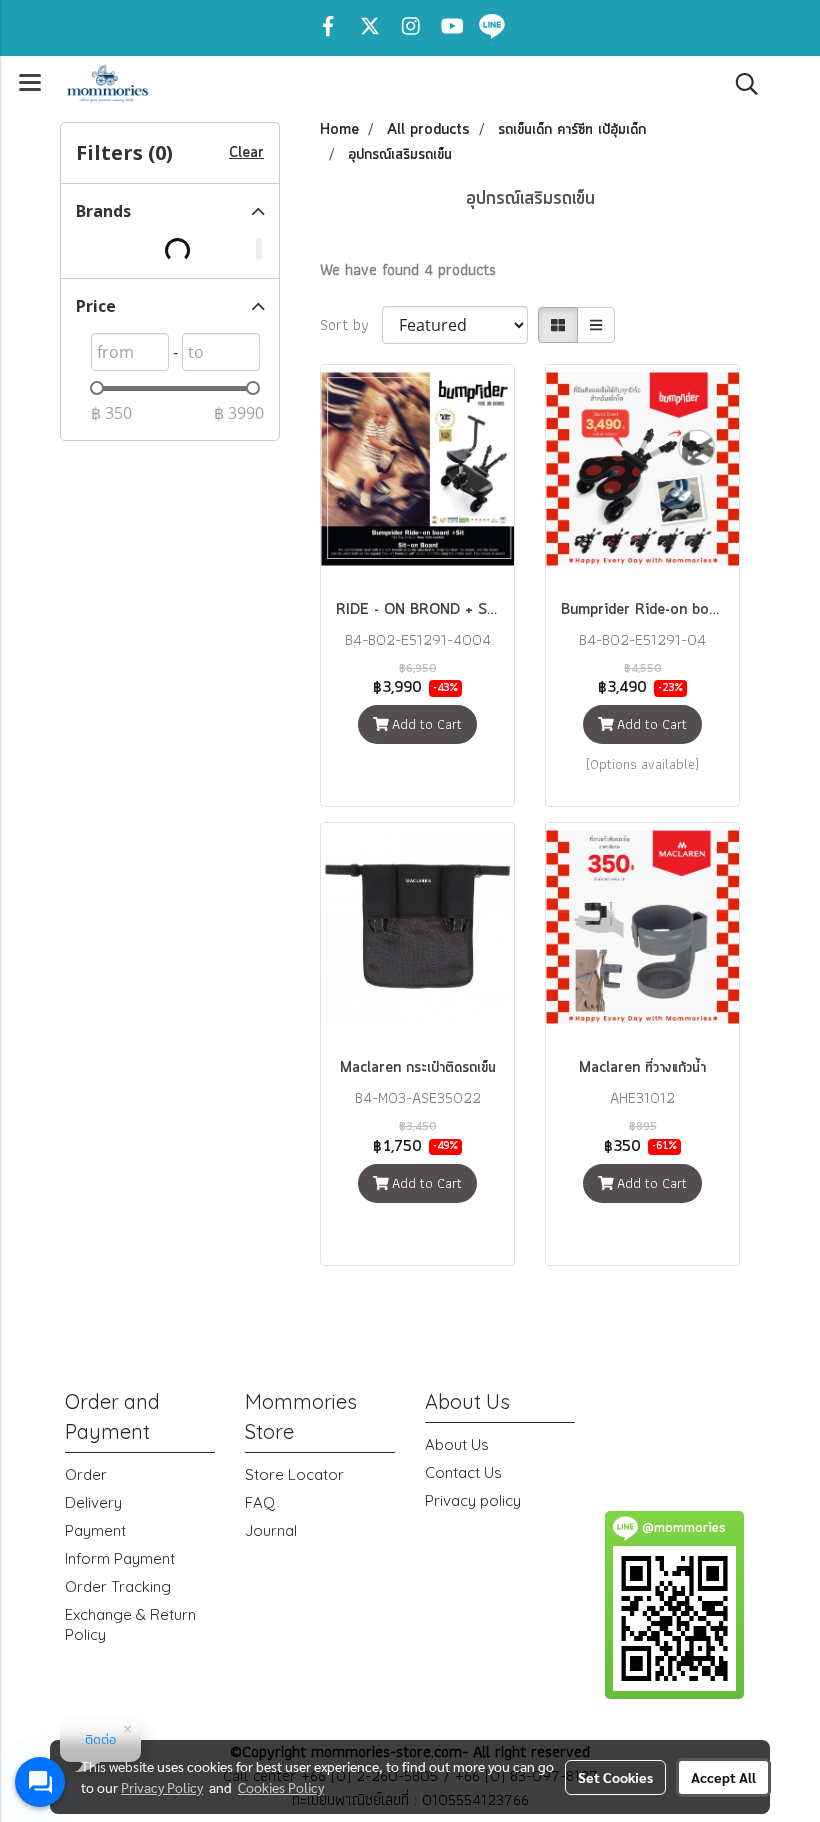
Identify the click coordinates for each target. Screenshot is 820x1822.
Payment (95, 1530)
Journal (271, 1530)
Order (86, 1474)
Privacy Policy (162, 1787)
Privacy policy (473, 1500)
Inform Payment (120, 1558)
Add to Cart (425, 724)
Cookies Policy (281, 1787)
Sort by (351, 325)
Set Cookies (615, 1777)
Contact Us (463, 1472)
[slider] (97, 388)
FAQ (260, 1502)
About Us (457, 1444)
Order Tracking (118, 1586)
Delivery (93, 1502)
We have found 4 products (408, 270)
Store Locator (294, 1474)
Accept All (723, 1777)
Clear (246, 153)
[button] (740, 84)
